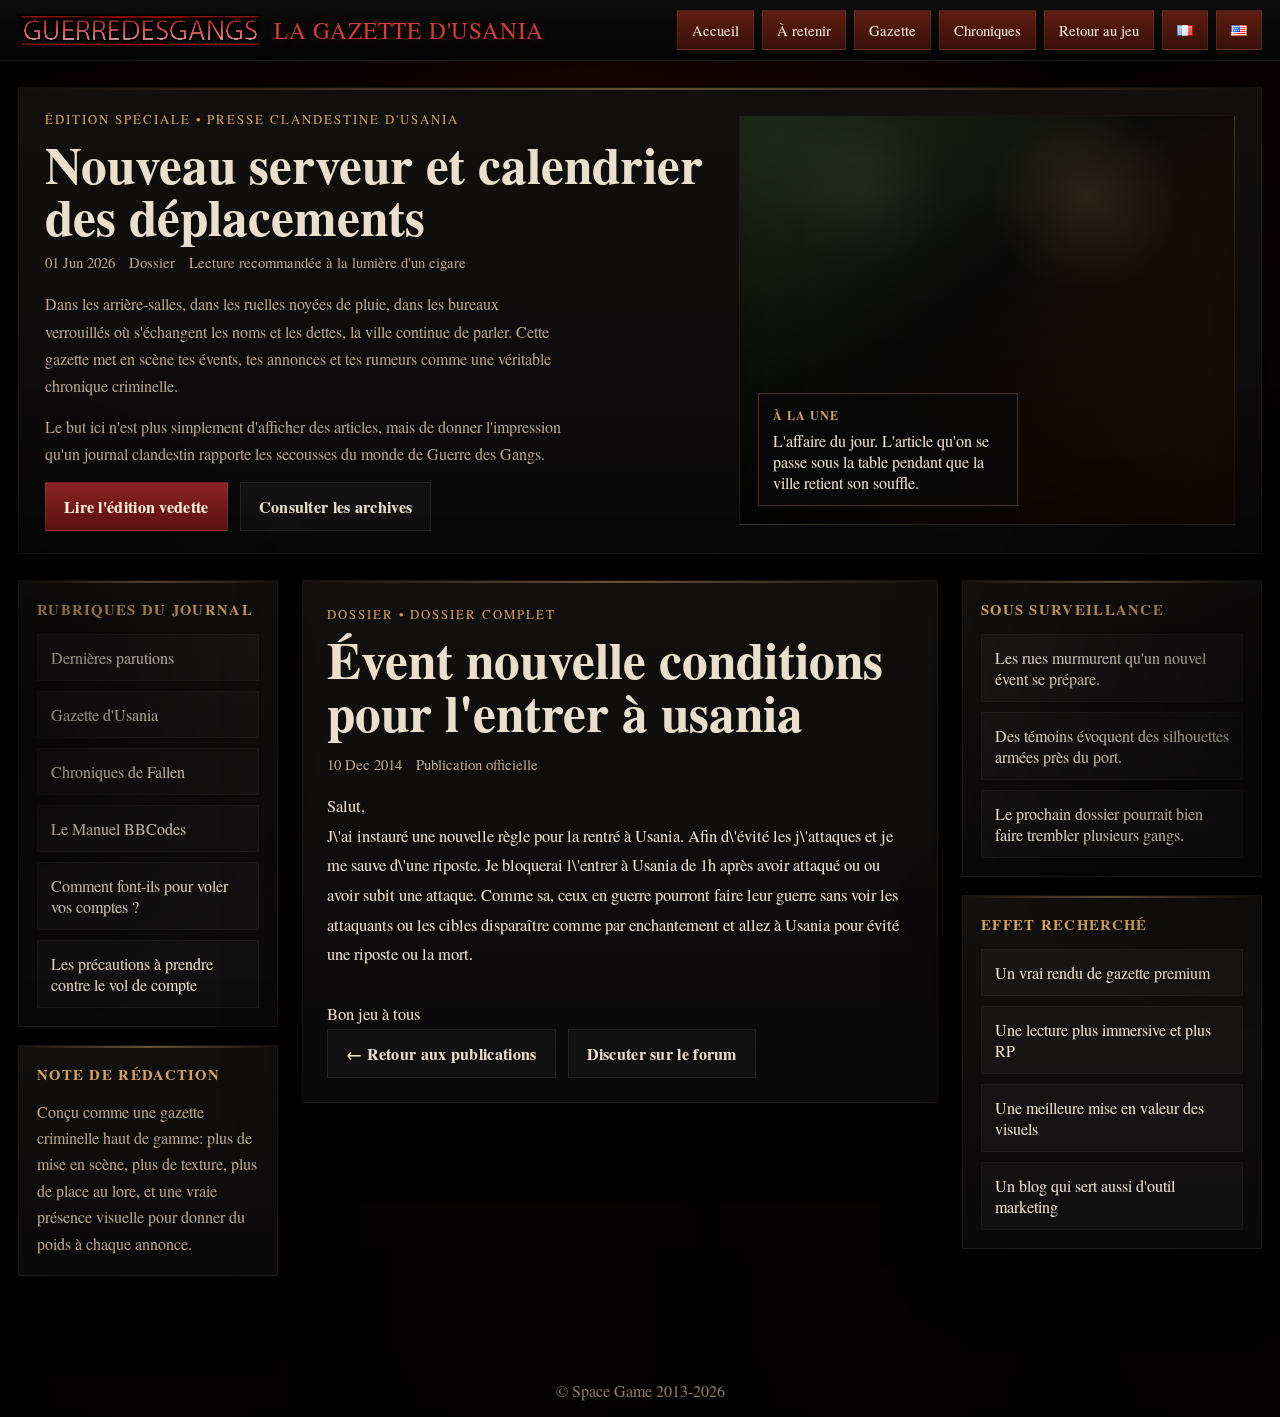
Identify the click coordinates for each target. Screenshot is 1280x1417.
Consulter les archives (336, 506)
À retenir (804, 30)
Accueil (715, 30)
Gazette (892, 30)
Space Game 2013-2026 (648, 1390)
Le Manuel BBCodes (118, 828)
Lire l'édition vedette (136, 506)
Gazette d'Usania (104, 714)
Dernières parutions (112, 657)
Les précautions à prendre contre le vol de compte (132, 974)
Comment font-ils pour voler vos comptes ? (139, 896)
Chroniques (987, 30)
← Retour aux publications (441, 1053)
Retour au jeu (1099, 30)
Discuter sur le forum (662, 1053)
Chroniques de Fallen (118, 771)
